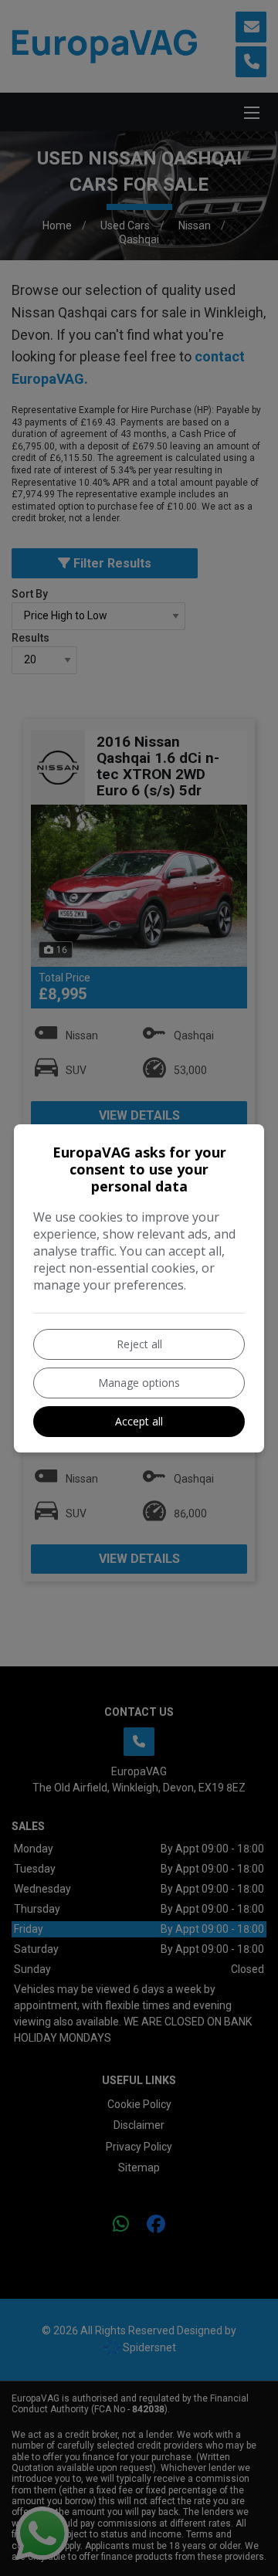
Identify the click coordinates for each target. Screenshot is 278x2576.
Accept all (139, 1421)
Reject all (139, 1344)
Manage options (139, 1383)
